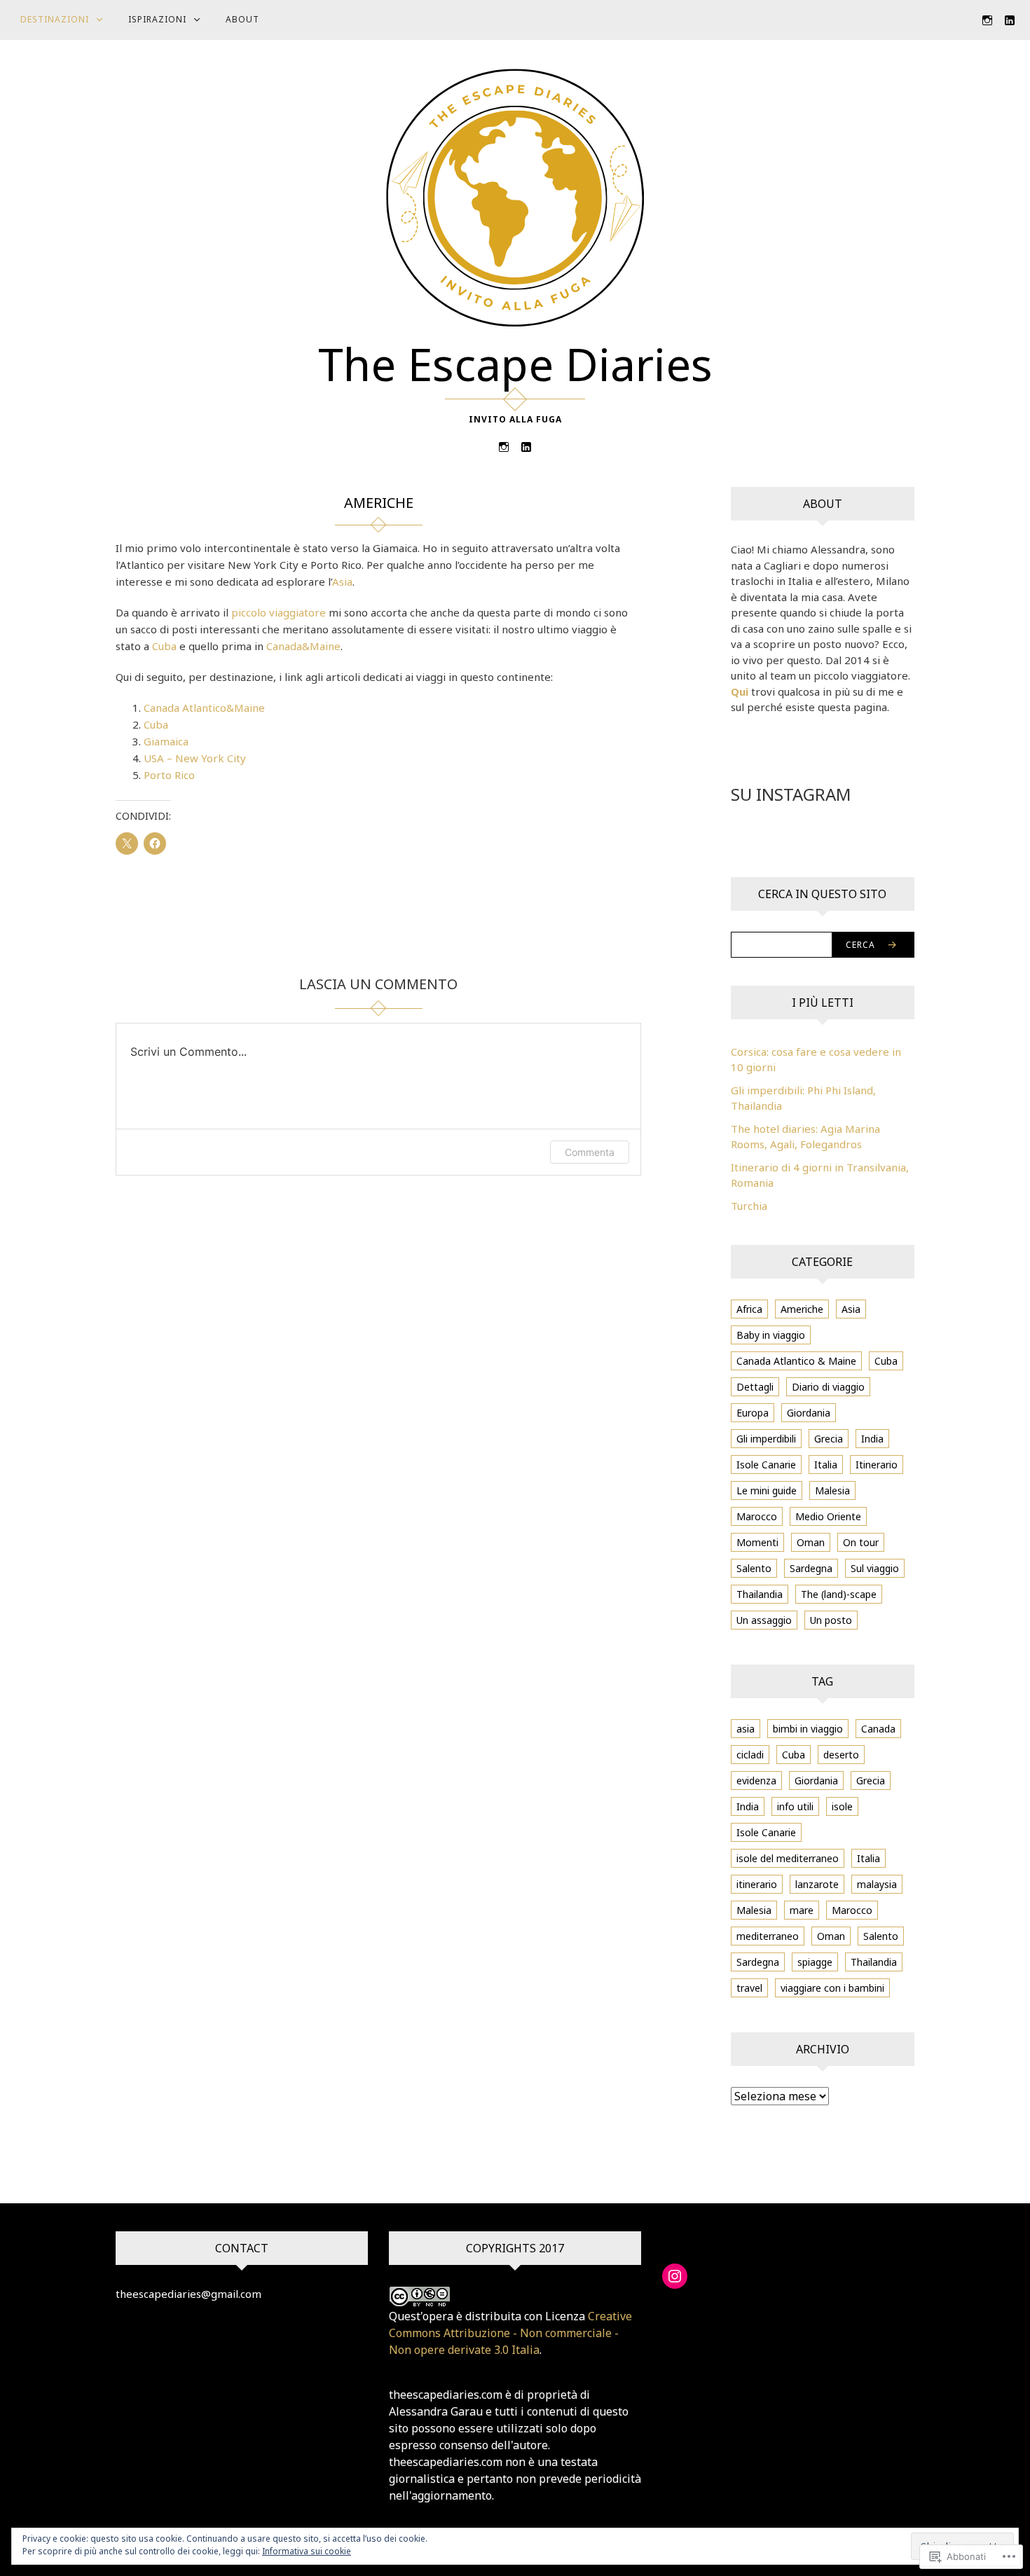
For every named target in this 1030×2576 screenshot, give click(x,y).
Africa (749, 1309)
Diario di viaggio (828, 1387)
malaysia (877, 1884)
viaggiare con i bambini (832, 1988)
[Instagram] (987, 19)
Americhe (802, 1309)
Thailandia (760, 1594)
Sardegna (811, 1568)
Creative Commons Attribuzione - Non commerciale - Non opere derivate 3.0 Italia (510, 2333)
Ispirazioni (157, 19)
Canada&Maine (303, 646)
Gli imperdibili (766, 1439)
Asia (342, 581)
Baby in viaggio (771, 1335)
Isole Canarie (766, 1465)
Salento (754, 1568)
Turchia (749, 1206)
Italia (826, 1465)
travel (749, 1988)
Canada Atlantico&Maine (204, 708)
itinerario (757, 1884)
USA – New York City (195, 758)
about (242, 19)
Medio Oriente (828, 1516)
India (872, 1439)
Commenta (590, 1152)
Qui (740, 691)
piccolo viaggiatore (279, 612)
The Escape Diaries (515, 364)
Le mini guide (767, 1490)
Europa (753, 1413)
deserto (841, 1755)
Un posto (831, 1620)
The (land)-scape (839, 1594)
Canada (878, 1729)
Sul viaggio (875, 1568)
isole (842, 1806)
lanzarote (817, 1884)
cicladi (750, 1755)
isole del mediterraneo (788, 1858)
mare (802, 1910)
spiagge (815, 1962)
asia (746, 1729)
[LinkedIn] (1010, 19)
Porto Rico (169, 775)
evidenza (756, 1781)
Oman (811, 1542)
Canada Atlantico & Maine (796, 1361)
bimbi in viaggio (808, 1729)
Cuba (164, 646)
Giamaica (166, 741)
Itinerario (877, 1465)
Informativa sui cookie (307, 2551)
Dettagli (755, 1387)
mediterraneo (768, 1936)
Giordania (809, 1413)
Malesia (832, 1490)
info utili (795, 1806)
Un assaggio (764, 1620)
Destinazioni (55, 19)
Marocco (757, 1516)
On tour (861, 1542)
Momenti (757, 1542)
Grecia (829, 1439)
